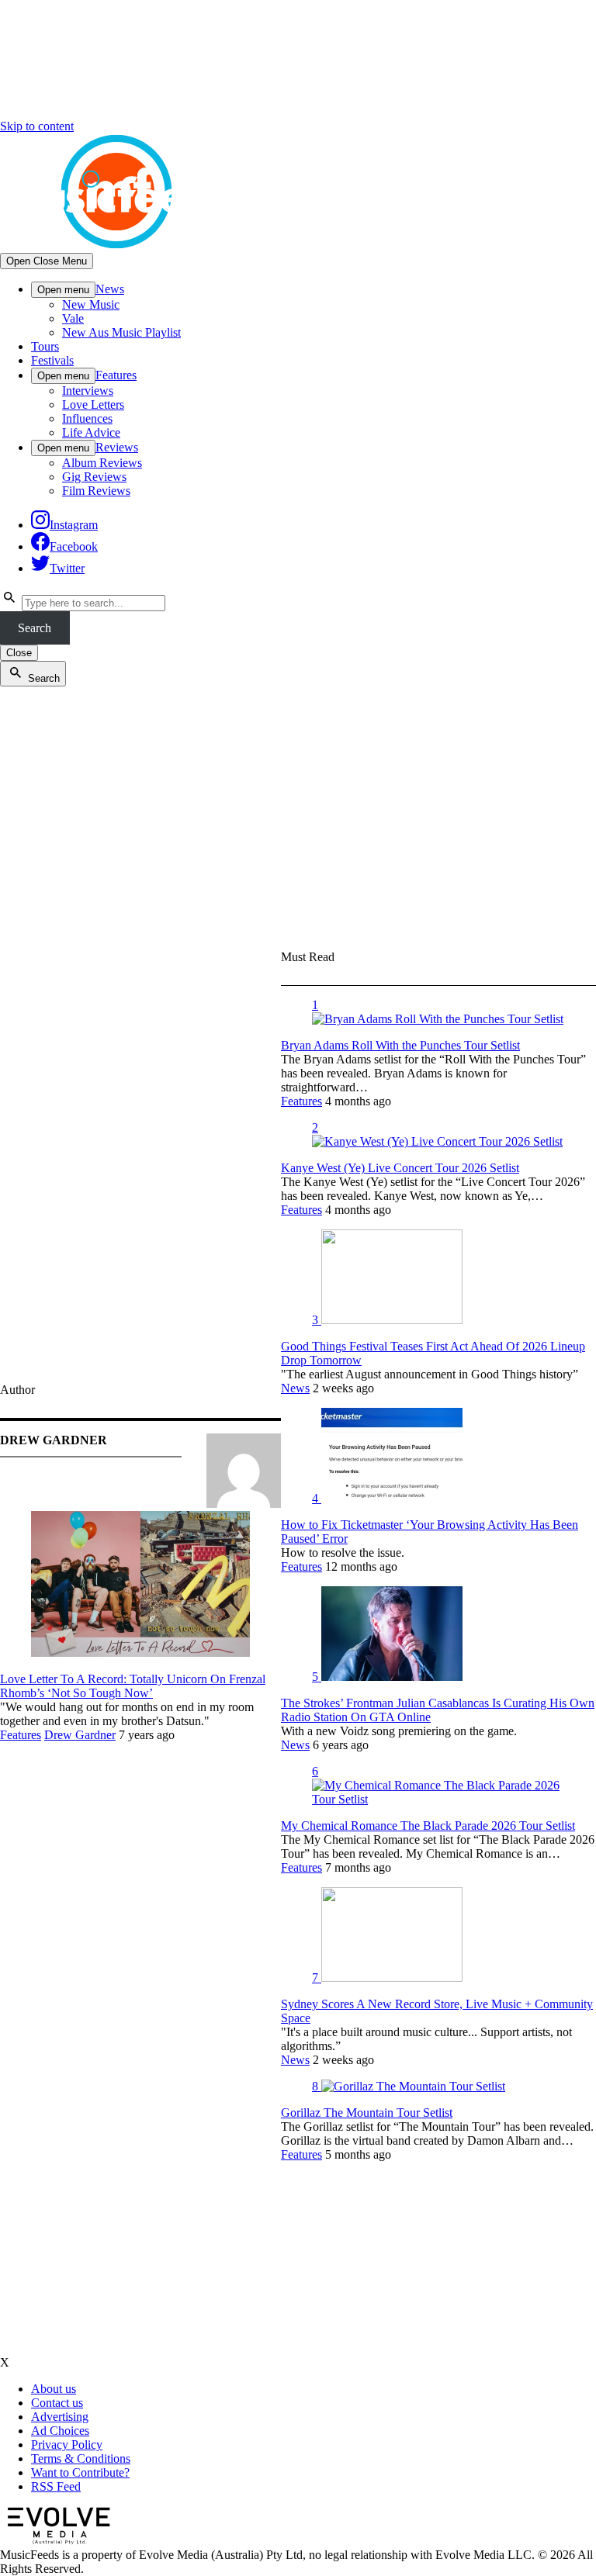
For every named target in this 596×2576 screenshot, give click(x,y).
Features (116, 375)
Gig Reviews (94, 477)
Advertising (60, 2417)
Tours (45, 346)
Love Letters (93, 405)
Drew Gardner (80, 1735)
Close (19, 653)
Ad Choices (60, 2431)
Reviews (117, 447)
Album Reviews (102, 463)
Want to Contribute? (80, 2472)
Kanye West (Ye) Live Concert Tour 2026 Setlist (400, 1168)
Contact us (57, 2403)
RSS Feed (56, 2486)
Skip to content (37, 126)
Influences (87, 418)
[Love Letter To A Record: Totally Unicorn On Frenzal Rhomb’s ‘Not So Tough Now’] (140, 1653)
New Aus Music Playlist (121, 332)
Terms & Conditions (81, 2458)
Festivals (52, 360)
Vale (73, 318)
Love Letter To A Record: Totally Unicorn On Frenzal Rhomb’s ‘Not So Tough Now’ (133, 1686)
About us (54, 2389)
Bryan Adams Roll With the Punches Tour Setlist (400, 1045)
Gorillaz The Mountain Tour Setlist (367, 2113)
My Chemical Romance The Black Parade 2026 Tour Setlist (428, 1826)
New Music (91, 304)
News (110, 289)
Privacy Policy (67, 2445)
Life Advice (91, 432)
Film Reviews (96, 491)
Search (35, 628)
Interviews (88, 391)
